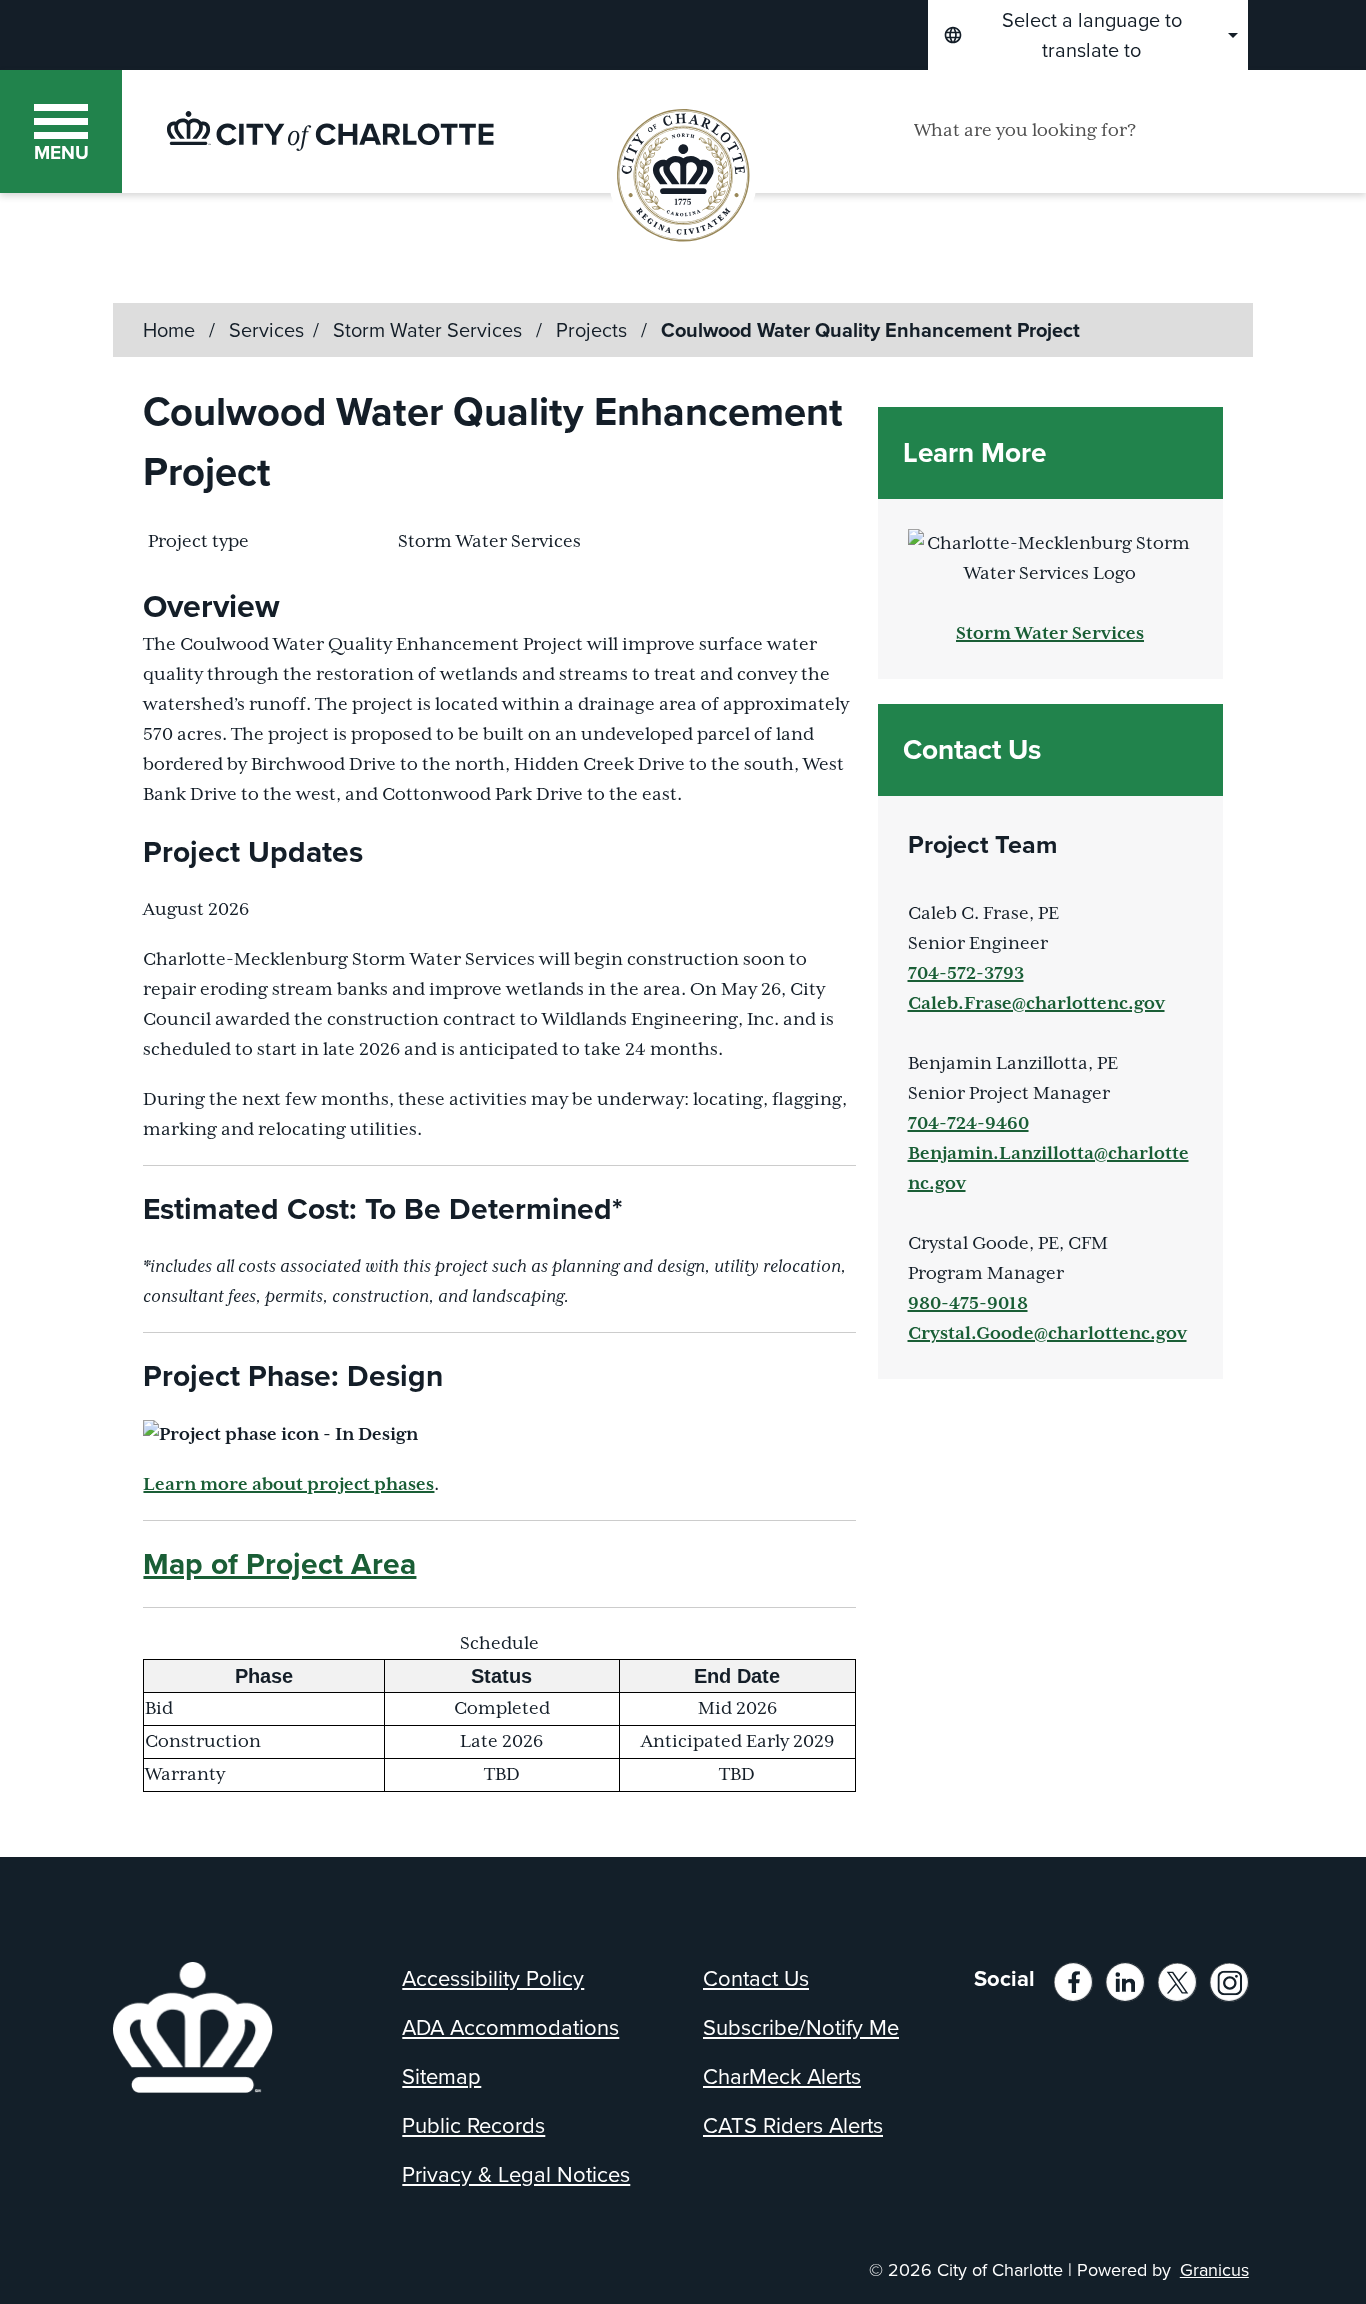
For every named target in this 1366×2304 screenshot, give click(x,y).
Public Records (473, 2125)
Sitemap (441, 2076)
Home (169, 330)
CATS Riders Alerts (793, 2125)
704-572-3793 (966, 974)
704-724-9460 (968, 1124)
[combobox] (1088, 35)
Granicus (1214, 2270)
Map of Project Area (279, 1564)
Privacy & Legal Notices (516, 2174)
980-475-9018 (968, 1304)
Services (266, 330)
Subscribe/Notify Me (801, 2027)
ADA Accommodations (510, 2027)
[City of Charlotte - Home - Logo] (330, 131)
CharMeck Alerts (782, 2076)
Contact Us (756, 1978)
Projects (594, 330)
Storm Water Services (430, 330)
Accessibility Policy (493, 1978)
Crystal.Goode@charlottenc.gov (1047, 1334)
